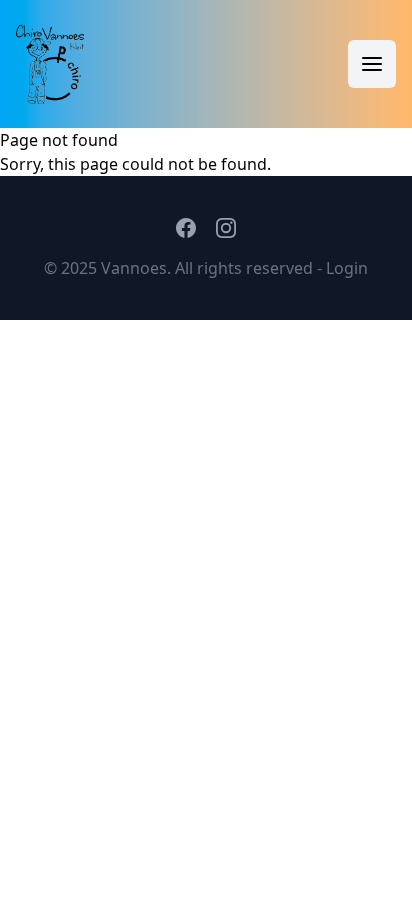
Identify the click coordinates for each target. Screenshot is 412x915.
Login (347, 268)
